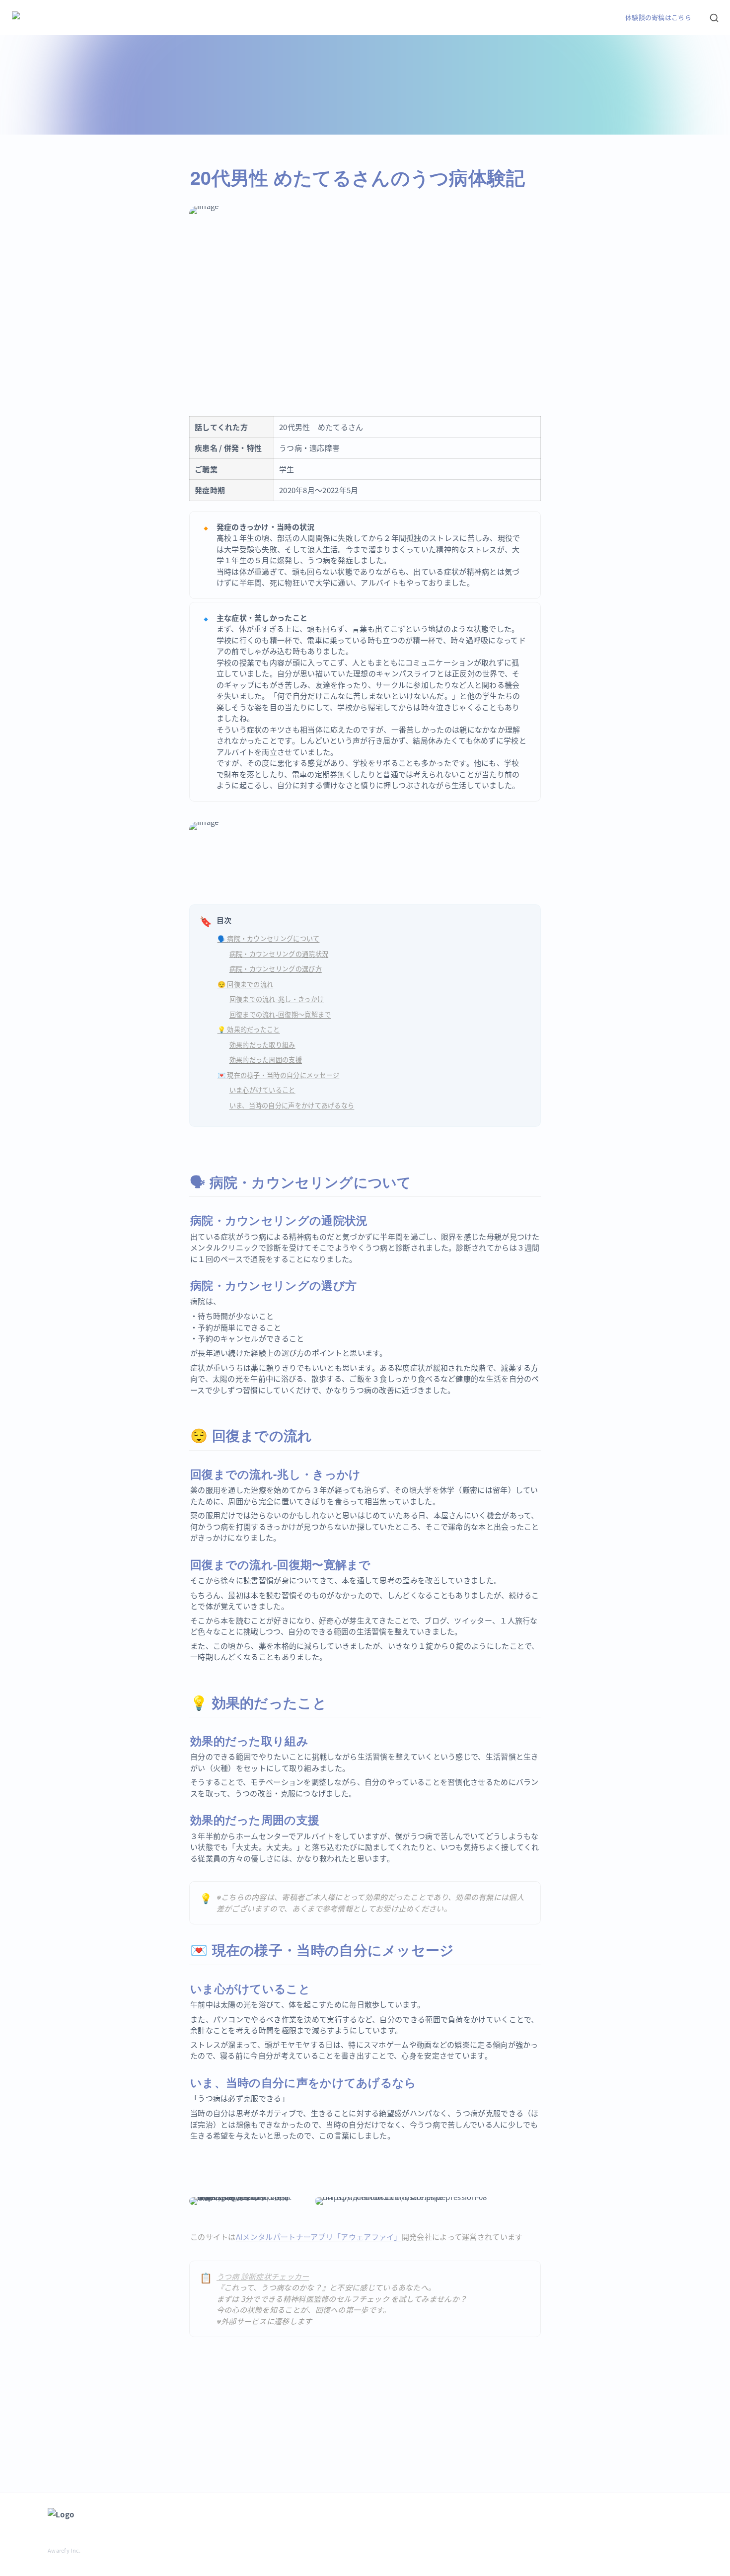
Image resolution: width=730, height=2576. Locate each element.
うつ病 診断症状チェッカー (263, 2276)
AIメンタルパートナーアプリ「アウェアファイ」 (319, 2237)
